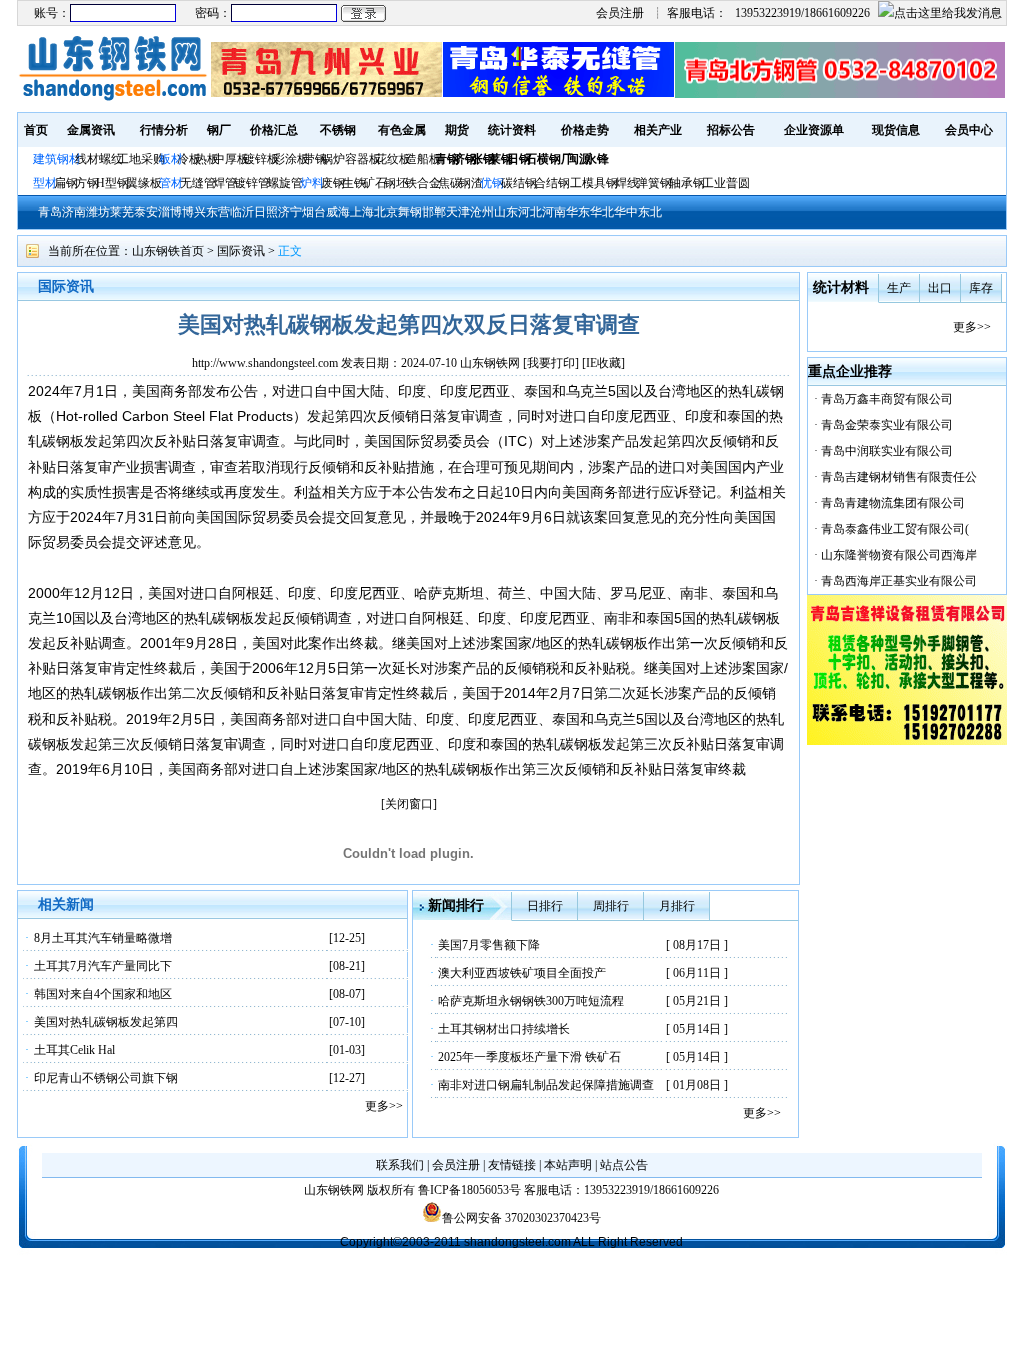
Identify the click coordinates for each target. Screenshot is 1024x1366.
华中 (626, 212)
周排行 (611, 906)
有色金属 (402, 130)
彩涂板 (291, 159)
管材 (171, 183)
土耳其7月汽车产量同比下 (103, 966)
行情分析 (164, 130)
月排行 (677, 906)
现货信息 (896, 130)
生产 (899, 288)
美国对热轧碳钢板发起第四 (106, 1022)
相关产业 (658, 130)
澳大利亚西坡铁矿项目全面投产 (522, 973)
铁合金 (423, 183)
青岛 (50, 212)
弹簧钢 (654, 183)
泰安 (146, 212)
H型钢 (112, 183)
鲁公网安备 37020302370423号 (521, 1218)
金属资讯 (91, 130)
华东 (578, 212)
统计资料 (512, 130)
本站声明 (568, 1165)
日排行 (545, 906)
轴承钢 (687, 183)
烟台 (314, 212)
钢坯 (396, 183)
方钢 (87, 183)
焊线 (627, 183)
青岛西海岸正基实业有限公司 (899, 581)
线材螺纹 (99, 159)
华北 (602, 212)
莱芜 (122, 212)
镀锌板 (261, 159)
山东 (506, 212)
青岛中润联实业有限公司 (887, 451)
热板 (207, 159)
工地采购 (141, 159)
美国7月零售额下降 (489, 945)
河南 (554, 212)
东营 (218, 212)
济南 (74, 212)
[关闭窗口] (409, 804)
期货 (457, 130)
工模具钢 (592, 183)
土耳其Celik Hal (74, 1050)
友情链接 (512, 1165)
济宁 (290, 212)
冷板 (189, 159)
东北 (650, 212)
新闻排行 (456, 905)
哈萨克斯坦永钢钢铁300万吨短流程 (531, 1001)
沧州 (482, 212)
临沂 (242, 212)
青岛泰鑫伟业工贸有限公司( (895, 529)
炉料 (312, 183)
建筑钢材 (57, 159)
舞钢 (410, 212)
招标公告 (731, 130)
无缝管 (198, 183)
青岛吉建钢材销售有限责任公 (899, 477)
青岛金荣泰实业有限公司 (887, 425)
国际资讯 (241, 251)
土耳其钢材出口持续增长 (504, 1029)
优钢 (492, 183)
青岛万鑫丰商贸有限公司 (887, 399)
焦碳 (450, 183)
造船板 (423, 159)
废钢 (333, 183)
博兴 (194, 212)
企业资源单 (814, 130)
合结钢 (552, 183)
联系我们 (400, 1165)
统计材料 (841, 287)
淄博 (170, 212)
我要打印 (551, 363)
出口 (940, 288)
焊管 (225, 183)
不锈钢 (338, 130)
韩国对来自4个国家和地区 (103, 994)
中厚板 (231, 159)
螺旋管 (285, 183)
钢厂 (219, 130)
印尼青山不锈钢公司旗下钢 (106, 1078)
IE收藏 (603, 363)
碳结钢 (519, 183)
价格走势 (585, 130)
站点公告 (624, 1165)
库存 (981, 288)
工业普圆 (726, 183)
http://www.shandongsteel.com (265, 363)
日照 (266, 212)
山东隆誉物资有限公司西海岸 (899, 555)
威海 (338, 212)
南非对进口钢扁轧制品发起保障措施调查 (546, 1085)
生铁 (354, 183)
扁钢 (66, 183)
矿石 (375, 183)
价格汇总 (274, 130)
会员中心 (969, 130)
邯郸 (434, 212)
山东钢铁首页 (168, 251)
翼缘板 (144, 183)
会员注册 (620, 13)
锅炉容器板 (351, 159)
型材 (45, 183)
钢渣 (471, 183)
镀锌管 (252, 183)
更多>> (384, 1106)
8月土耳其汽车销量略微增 (103, 938)
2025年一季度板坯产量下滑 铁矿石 (529, 1057)
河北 (530, 212)
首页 (36, 130)
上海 (362, 212)
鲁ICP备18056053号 (469, 1190)
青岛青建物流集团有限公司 (893, 503)
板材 (171, 159)
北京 (386, 212)
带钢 (315, 159)
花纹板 (393, 159)
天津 (458, 212)
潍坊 (98, 212)
